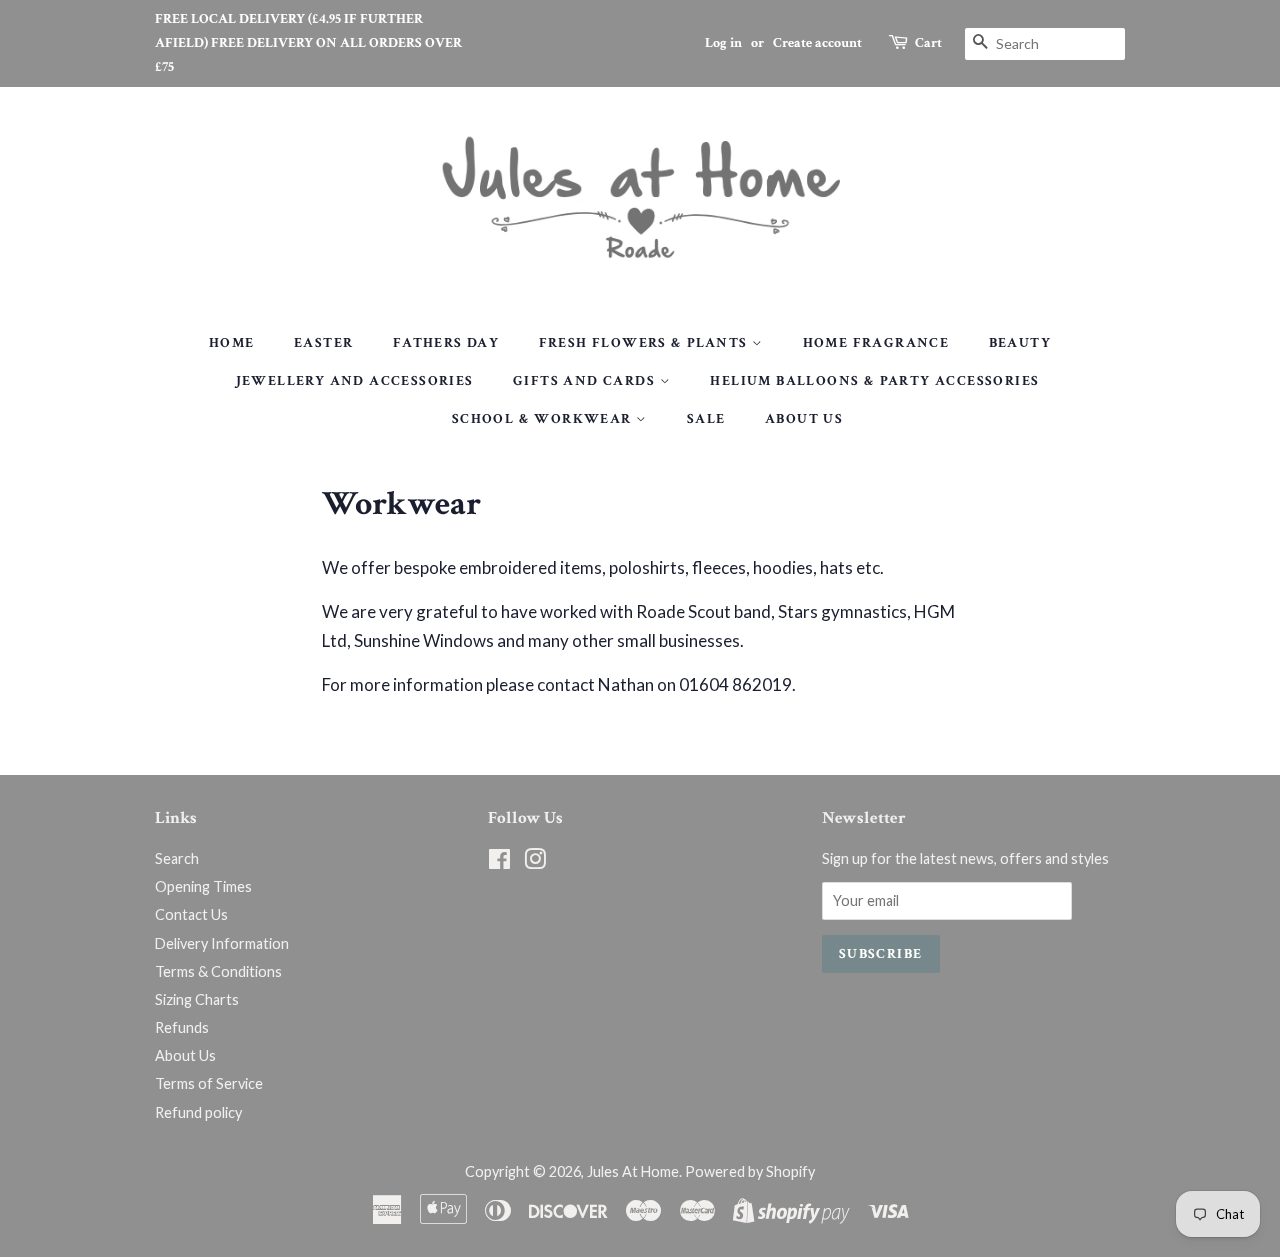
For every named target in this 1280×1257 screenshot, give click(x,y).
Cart (928, 43)
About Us (804, 419)
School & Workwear (544, 419)
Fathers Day (446, 343)
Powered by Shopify (750, 1171)
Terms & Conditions (218, 971)
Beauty (1020, 343)
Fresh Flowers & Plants (645, 343)
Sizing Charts (197, 999)
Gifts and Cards (586, 381)
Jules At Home (633, 1171)
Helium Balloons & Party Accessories (874, 381)
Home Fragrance (876, 343)
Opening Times (203, 886)
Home (232, 343)
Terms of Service (209, 1083)
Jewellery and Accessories (355, 381)
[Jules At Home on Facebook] (499, 862)
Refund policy (198, 1112)
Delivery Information (222, 943)
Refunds (182, 1027)
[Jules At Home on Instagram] (535, 862)
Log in (723, 43)
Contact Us (191, 914)
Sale (706, 419)
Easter (323, 343)
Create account (817, 43)
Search (177, 858)
